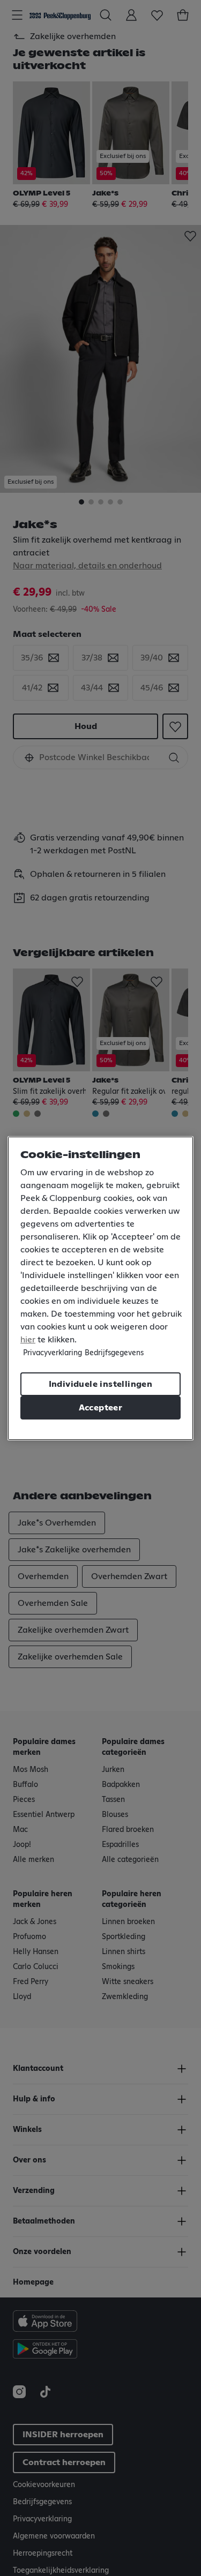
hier (28, 1340)
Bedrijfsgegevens (114, 1353)
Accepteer (101, 1408)
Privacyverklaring (53, 1353)
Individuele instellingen (101, 1384)
